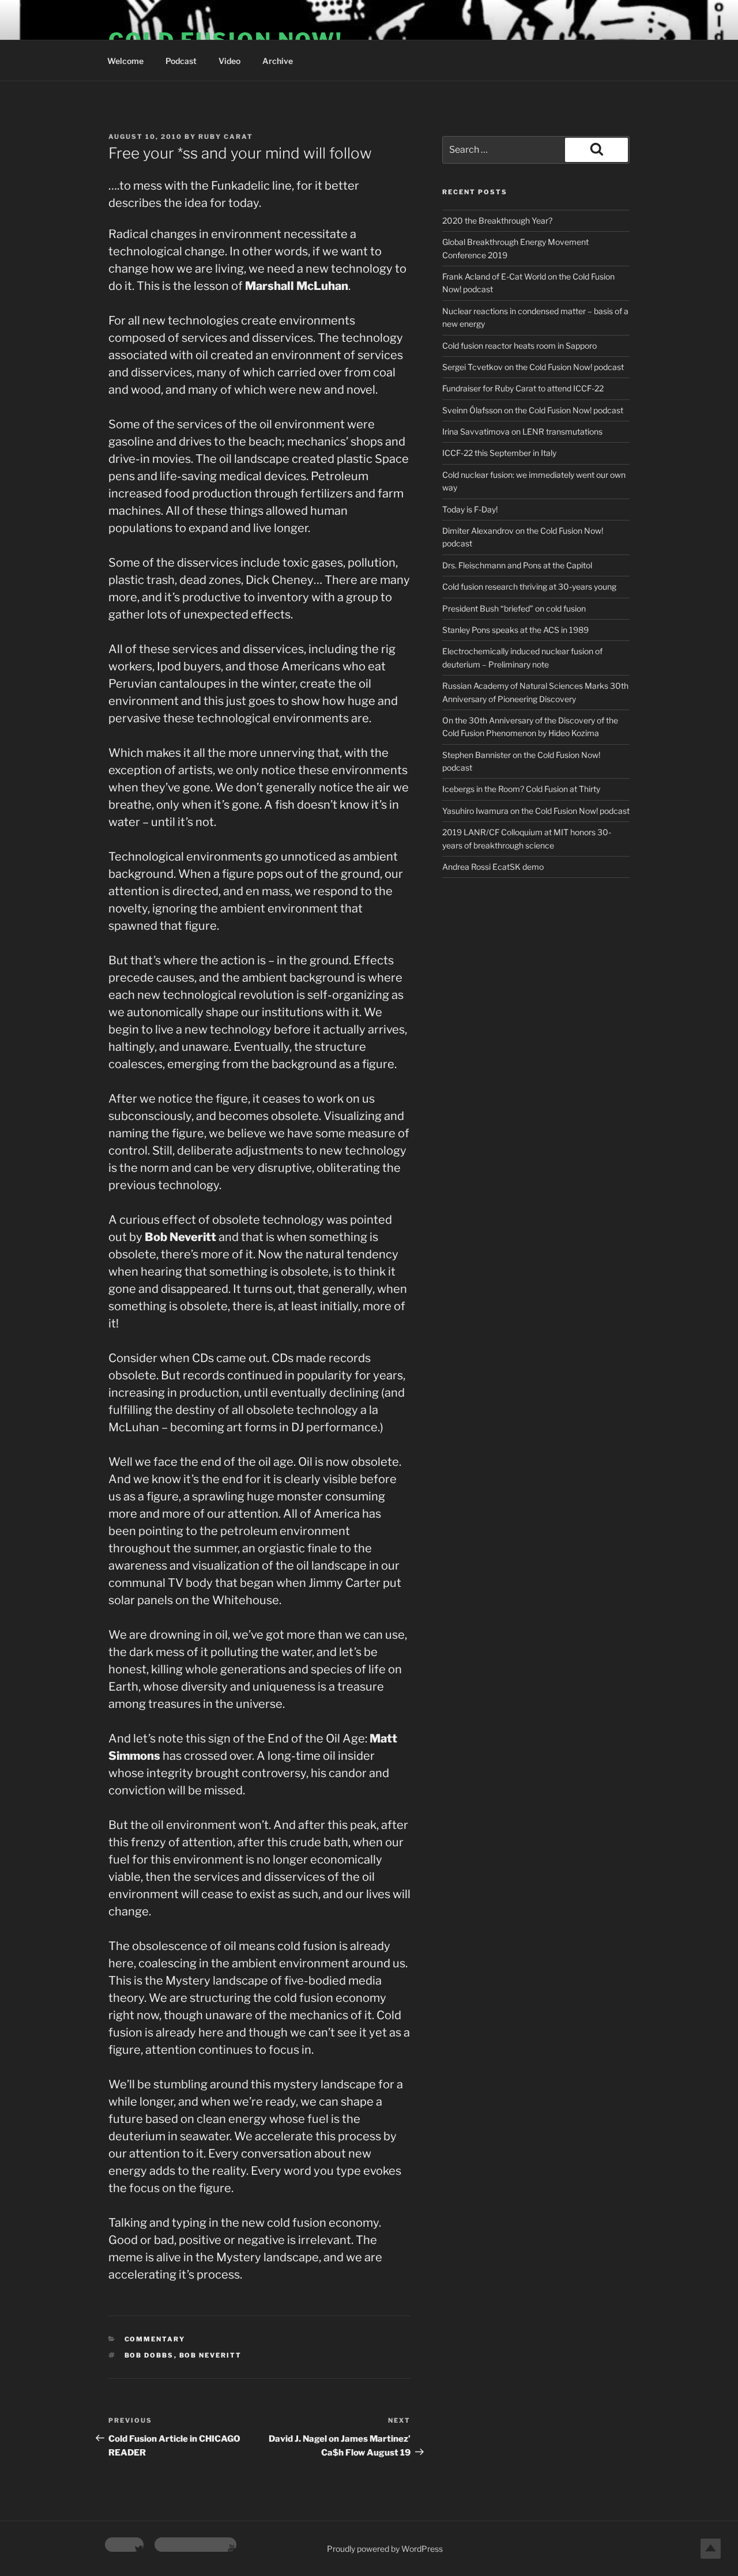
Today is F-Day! (470, 509)
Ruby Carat (226, 137)
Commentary (155, 2339)
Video (229, 61)
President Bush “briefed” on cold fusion (514, 608)
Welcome (125, 61)
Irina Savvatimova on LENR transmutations (522, 431)
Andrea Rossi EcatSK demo (493, 867)
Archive (278, 61)
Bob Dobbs (149, 2355)
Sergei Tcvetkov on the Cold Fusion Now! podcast (533, 367)
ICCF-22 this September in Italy (499, 453)
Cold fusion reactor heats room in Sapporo (519, 346)
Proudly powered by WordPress (385, 2549)
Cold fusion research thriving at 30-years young (529, 587)
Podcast (181, 61)
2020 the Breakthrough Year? (497, 220)
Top (711, 2549)
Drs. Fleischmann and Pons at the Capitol (517, 565)
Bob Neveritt (211, 2355)
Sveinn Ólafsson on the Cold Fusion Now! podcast (533, 410)
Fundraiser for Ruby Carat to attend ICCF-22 (523, 388)
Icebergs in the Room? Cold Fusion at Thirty (521, 789)
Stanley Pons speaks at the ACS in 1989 (515, 630)
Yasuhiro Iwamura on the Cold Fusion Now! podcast (536, 811)
